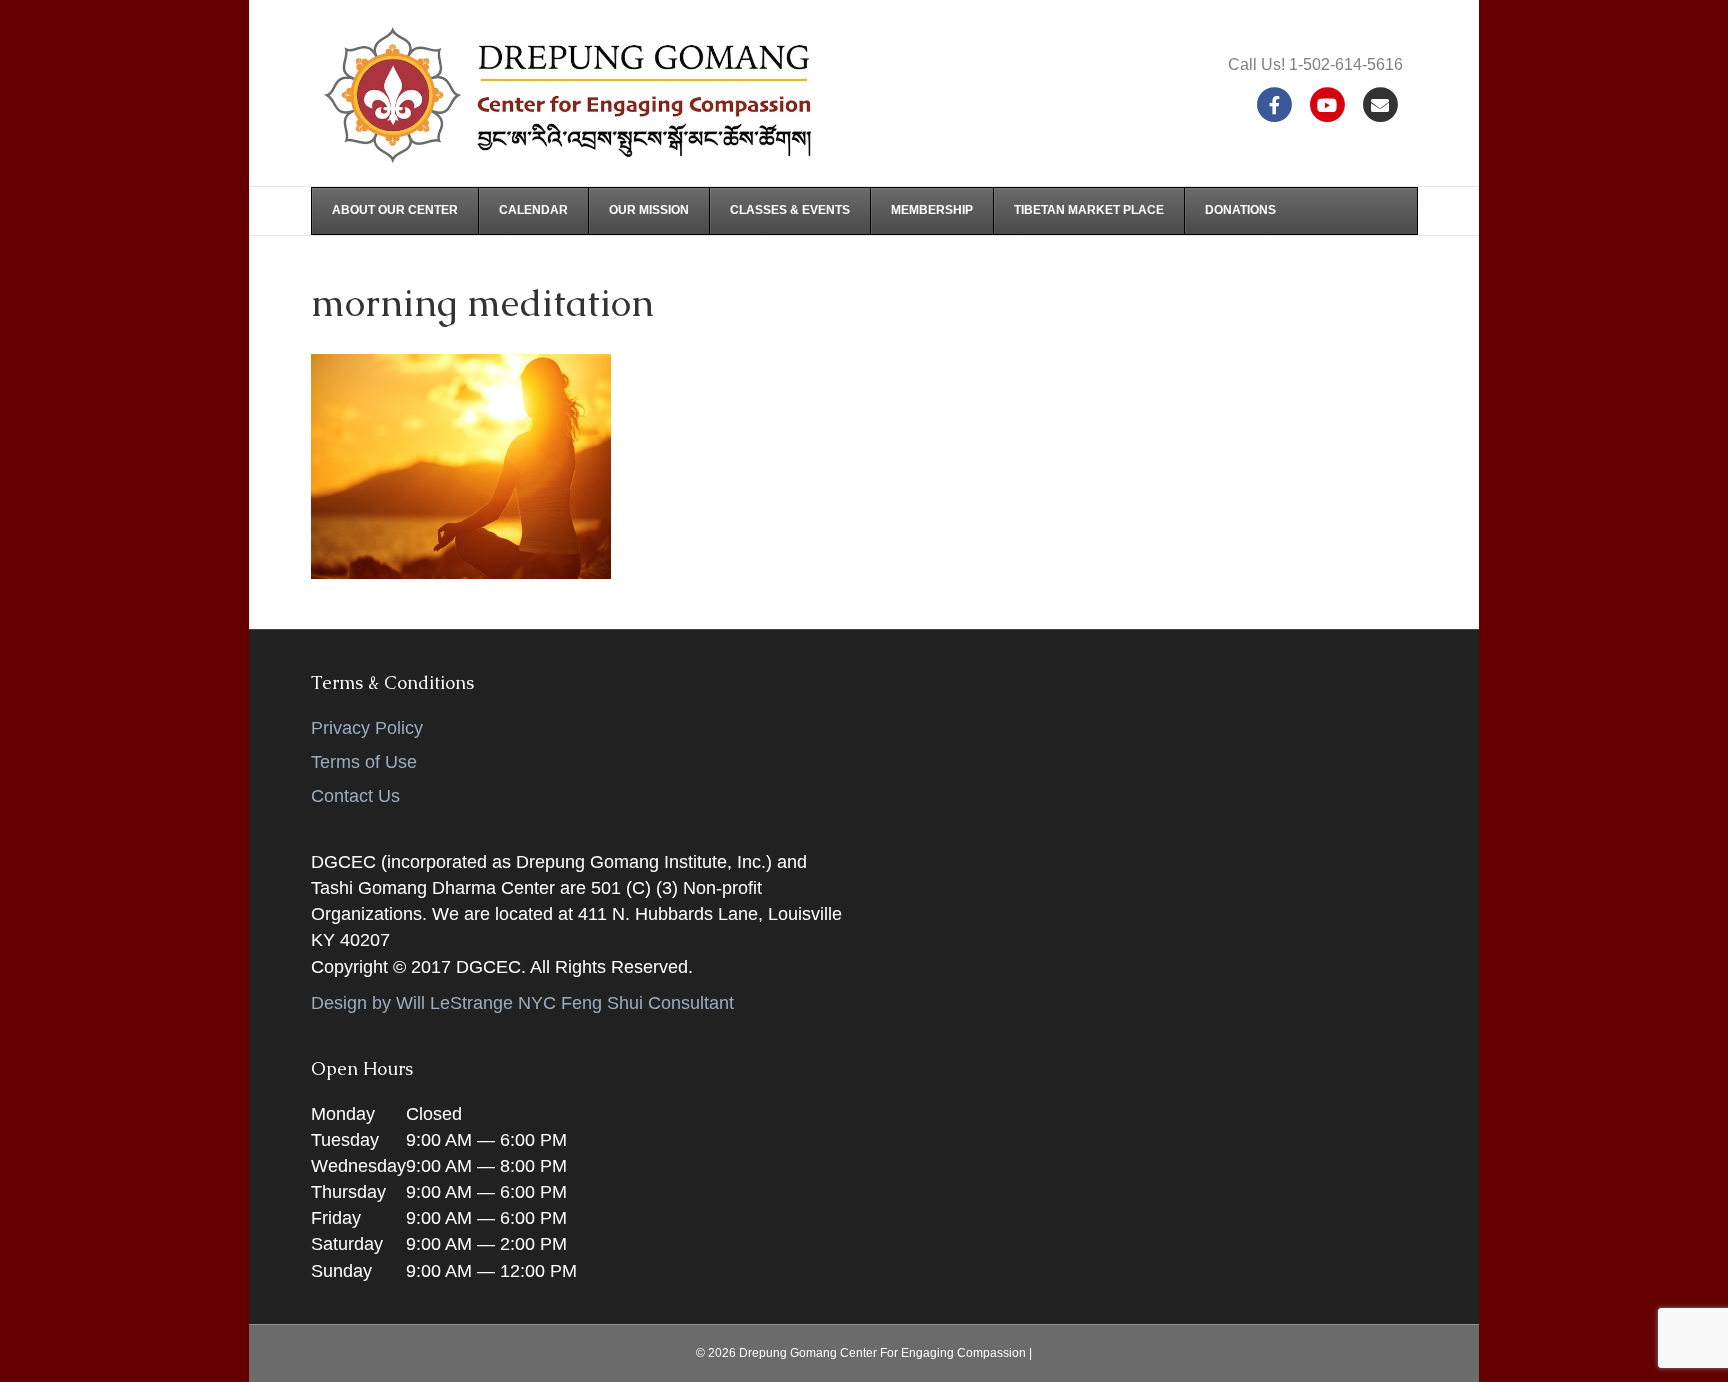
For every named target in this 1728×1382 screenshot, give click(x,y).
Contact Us (355, 796)
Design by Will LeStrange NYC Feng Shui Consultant (522, 1003)
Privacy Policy (367, 728)
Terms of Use (364, 762)
